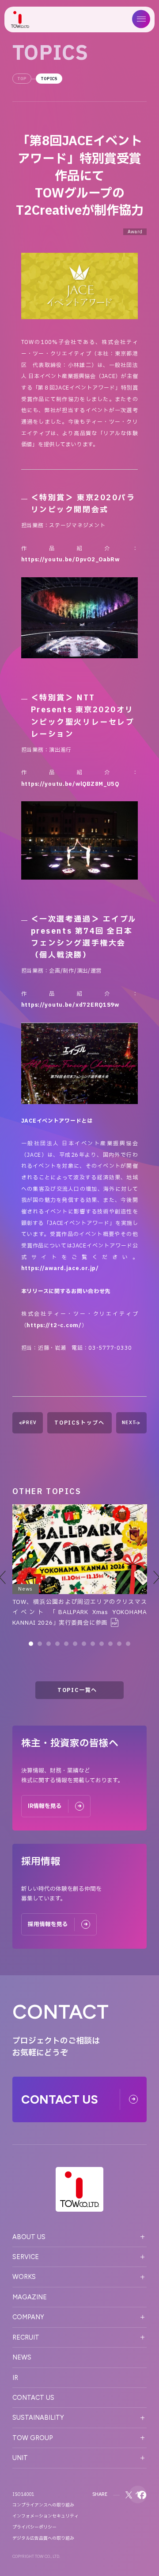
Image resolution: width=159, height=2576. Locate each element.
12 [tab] (128, 1644)
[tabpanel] (80, 1566)
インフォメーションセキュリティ (45, 2516)
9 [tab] (102, 1644)
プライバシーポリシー (34, 2527)
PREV (30, 1423)
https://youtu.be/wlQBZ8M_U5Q (70, 784)
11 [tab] (119, 1644)
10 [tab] (110, 1644)
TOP (22, 79)
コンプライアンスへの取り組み (43, 2505)
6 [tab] (75, 1644)
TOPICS (49, 79)
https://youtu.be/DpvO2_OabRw (70, 560)
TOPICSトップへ (79, 1423)
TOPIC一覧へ (77, 1690)
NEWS (22, 2357)
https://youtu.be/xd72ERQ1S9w (70, 1005)
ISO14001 (23, 2495)
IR (15, 2378)
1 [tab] (31, 1644)
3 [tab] (49, 1644)
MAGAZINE (30, 2297)
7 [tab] (84, 1644)
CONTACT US (33, 2398)
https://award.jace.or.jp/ (60, 1268)
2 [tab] (40, 1644)
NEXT (129, 1423)
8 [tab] (93, 1644)
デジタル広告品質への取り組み (43, 2538)
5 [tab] (66, 1644)
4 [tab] (57, 1644)
